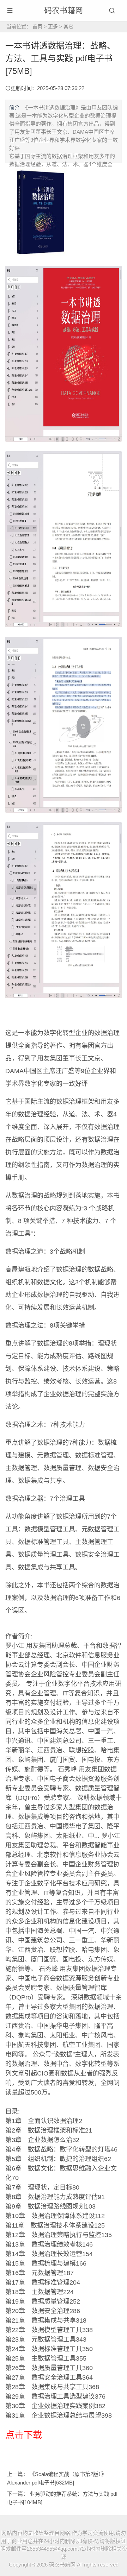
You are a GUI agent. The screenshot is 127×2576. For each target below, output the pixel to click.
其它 (68, 26)
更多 (53, 26)
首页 (37, 26)
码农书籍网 (64, 10)
